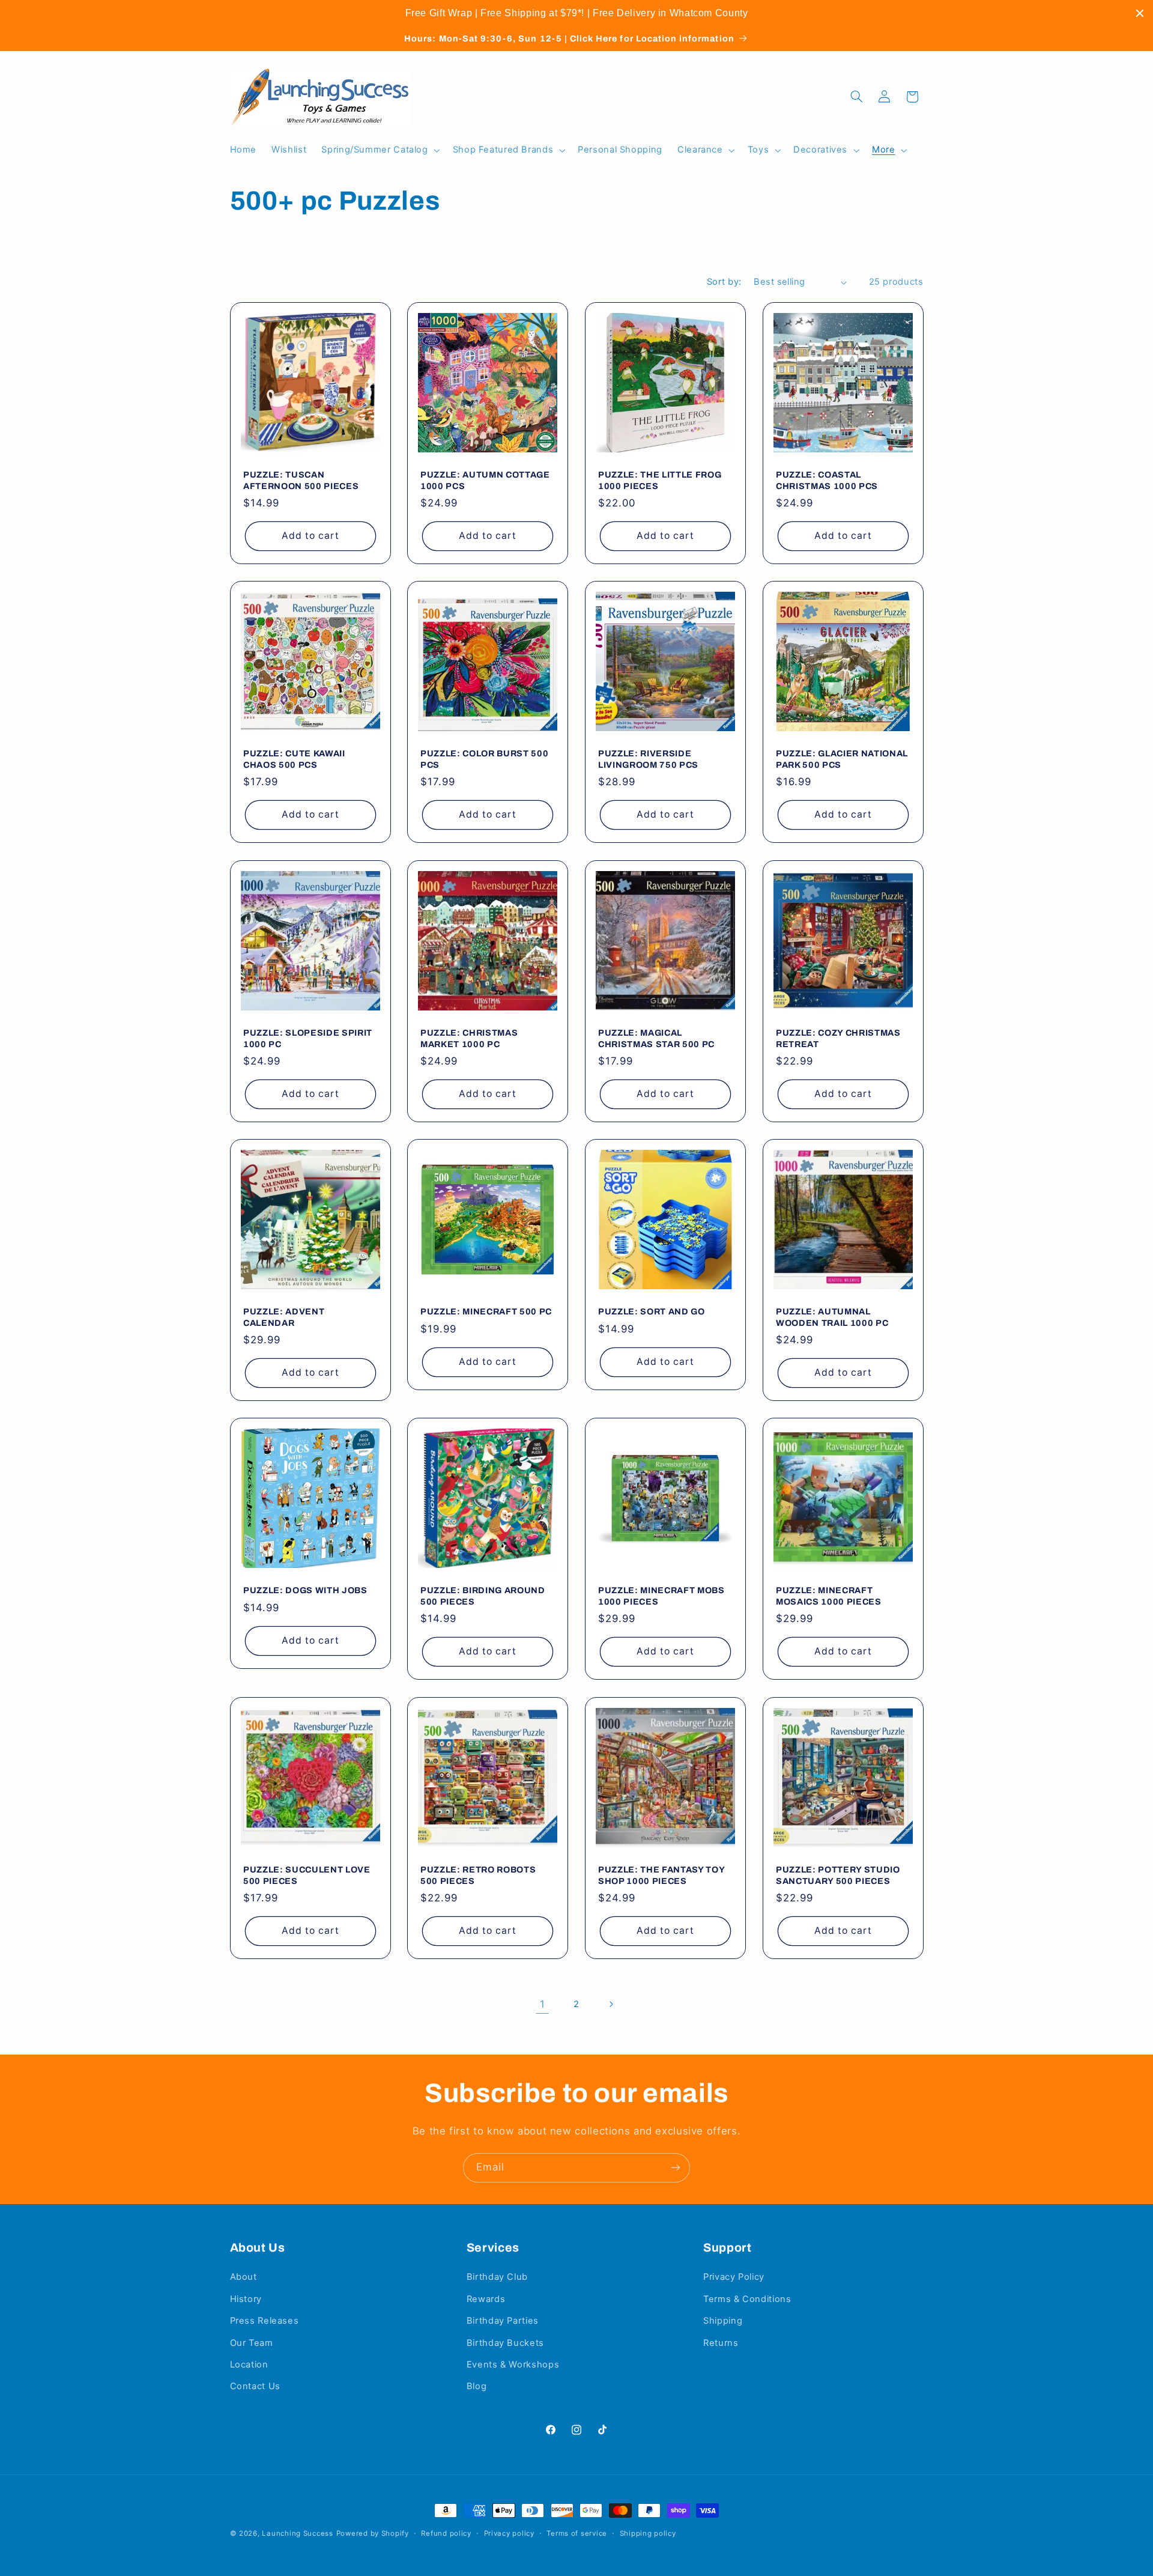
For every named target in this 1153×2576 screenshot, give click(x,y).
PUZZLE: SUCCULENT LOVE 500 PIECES (307, 1875)
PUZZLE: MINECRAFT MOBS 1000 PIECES (661, 1596)
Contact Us (255, 2387)
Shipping (723, 2321)
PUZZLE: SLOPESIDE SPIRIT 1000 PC (308, 1038)
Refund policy (446, 2533)
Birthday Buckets (505, 2343)
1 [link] (543, 2004)
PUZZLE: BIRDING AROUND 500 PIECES (483, 1596)
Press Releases (265, 2321)
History (246, 2299)
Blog (477, 2387)
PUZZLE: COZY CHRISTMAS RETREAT (838, 1038)
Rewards (486, 2299)
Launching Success (298, 2533)
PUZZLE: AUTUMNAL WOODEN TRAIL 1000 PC (832, 1317)
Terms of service (577, 2533)
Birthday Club (497, 2277)
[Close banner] (1140, 13)
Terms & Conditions (747, 2299)
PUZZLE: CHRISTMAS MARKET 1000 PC (469, 1038)
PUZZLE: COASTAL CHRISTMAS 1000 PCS (827, 480)
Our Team (252, 2343)
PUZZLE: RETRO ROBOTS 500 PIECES (478, 1875)
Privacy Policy (734, 2277)
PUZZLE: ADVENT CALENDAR (284, 1317)
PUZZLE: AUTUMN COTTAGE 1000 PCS (485, 480)
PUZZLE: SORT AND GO (652, 1311)
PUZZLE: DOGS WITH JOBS (305, 1591)
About (244, 2277)
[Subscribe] (676, 2168)
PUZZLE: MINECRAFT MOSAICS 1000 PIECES (829, 1596)
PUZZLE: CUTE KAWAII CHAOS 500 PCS (294, 759)
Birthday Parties (503, 2321)
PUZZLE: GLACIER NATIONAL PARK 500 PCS (842, 759)
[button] (380, 150)
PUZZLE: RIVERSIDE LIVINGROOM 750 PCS (648, 759)
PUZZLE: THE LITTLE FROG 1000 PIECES (660, 480)
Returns (721, 2343)
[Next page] (611, 2004)
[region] (576, 13)
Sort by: (724, 282)
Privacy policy (509, 2533)
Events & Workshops (513, 2365)
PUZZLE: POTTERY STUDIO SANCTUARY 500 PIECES (838, 1875)
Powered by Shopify (373, 2533)
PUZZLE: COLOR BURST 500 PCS (484, 759)
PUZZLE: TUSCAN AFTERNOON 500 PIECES (301, 480)
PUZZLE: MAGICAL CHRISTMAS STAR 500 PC (656, 1038)
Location (249, 2365)
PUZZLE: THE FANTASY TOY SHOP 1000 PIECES (661, 1875)
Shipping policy (648, 2533)
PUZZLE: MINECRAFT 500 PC (486, 1311)
